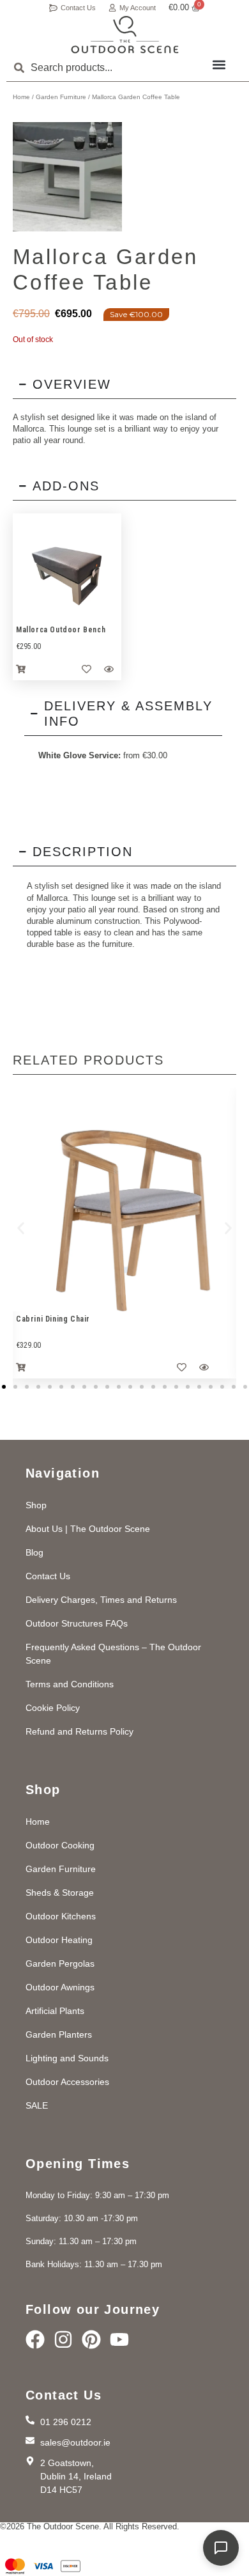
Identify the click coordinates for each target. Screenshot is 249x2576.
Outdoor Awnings (60, 1987)
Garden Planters (59, 2034)
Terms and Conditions (70, 1684)
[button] (219, 64)
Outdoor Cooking (60, 1845)
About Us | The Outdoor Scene (88, 1529)
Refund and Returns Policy (79, 1731)
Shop (36, 1505)
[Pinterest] (91, 2339)
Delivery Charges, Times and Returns (101, 1600)
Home (21, 97)
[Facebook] (35, 2339)
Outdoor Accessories (67, 2082)
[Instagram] (63, 2339)
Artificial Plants (55, 2011)
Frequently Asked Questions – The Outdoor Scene (113, 1654)
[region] (67, 568)
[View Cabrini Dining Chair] (124, 1199)
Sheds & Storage (60, 1893)
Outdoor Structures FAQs (77, 1623)
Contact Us (78, 8)
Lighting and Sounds (67, 2058)
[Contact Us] (53, 8)
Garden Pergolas (60, 1963)
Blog (34, 1552)
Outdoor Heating (59, 1940)
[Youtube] (119, 2339)
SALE (37, 2105)
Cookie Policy (53, 1708)
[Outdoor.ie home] (125, 35)
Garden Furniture (61, 97)
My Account (138, 8)
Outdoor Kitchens (61, 1916)
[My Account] (112, 8)
